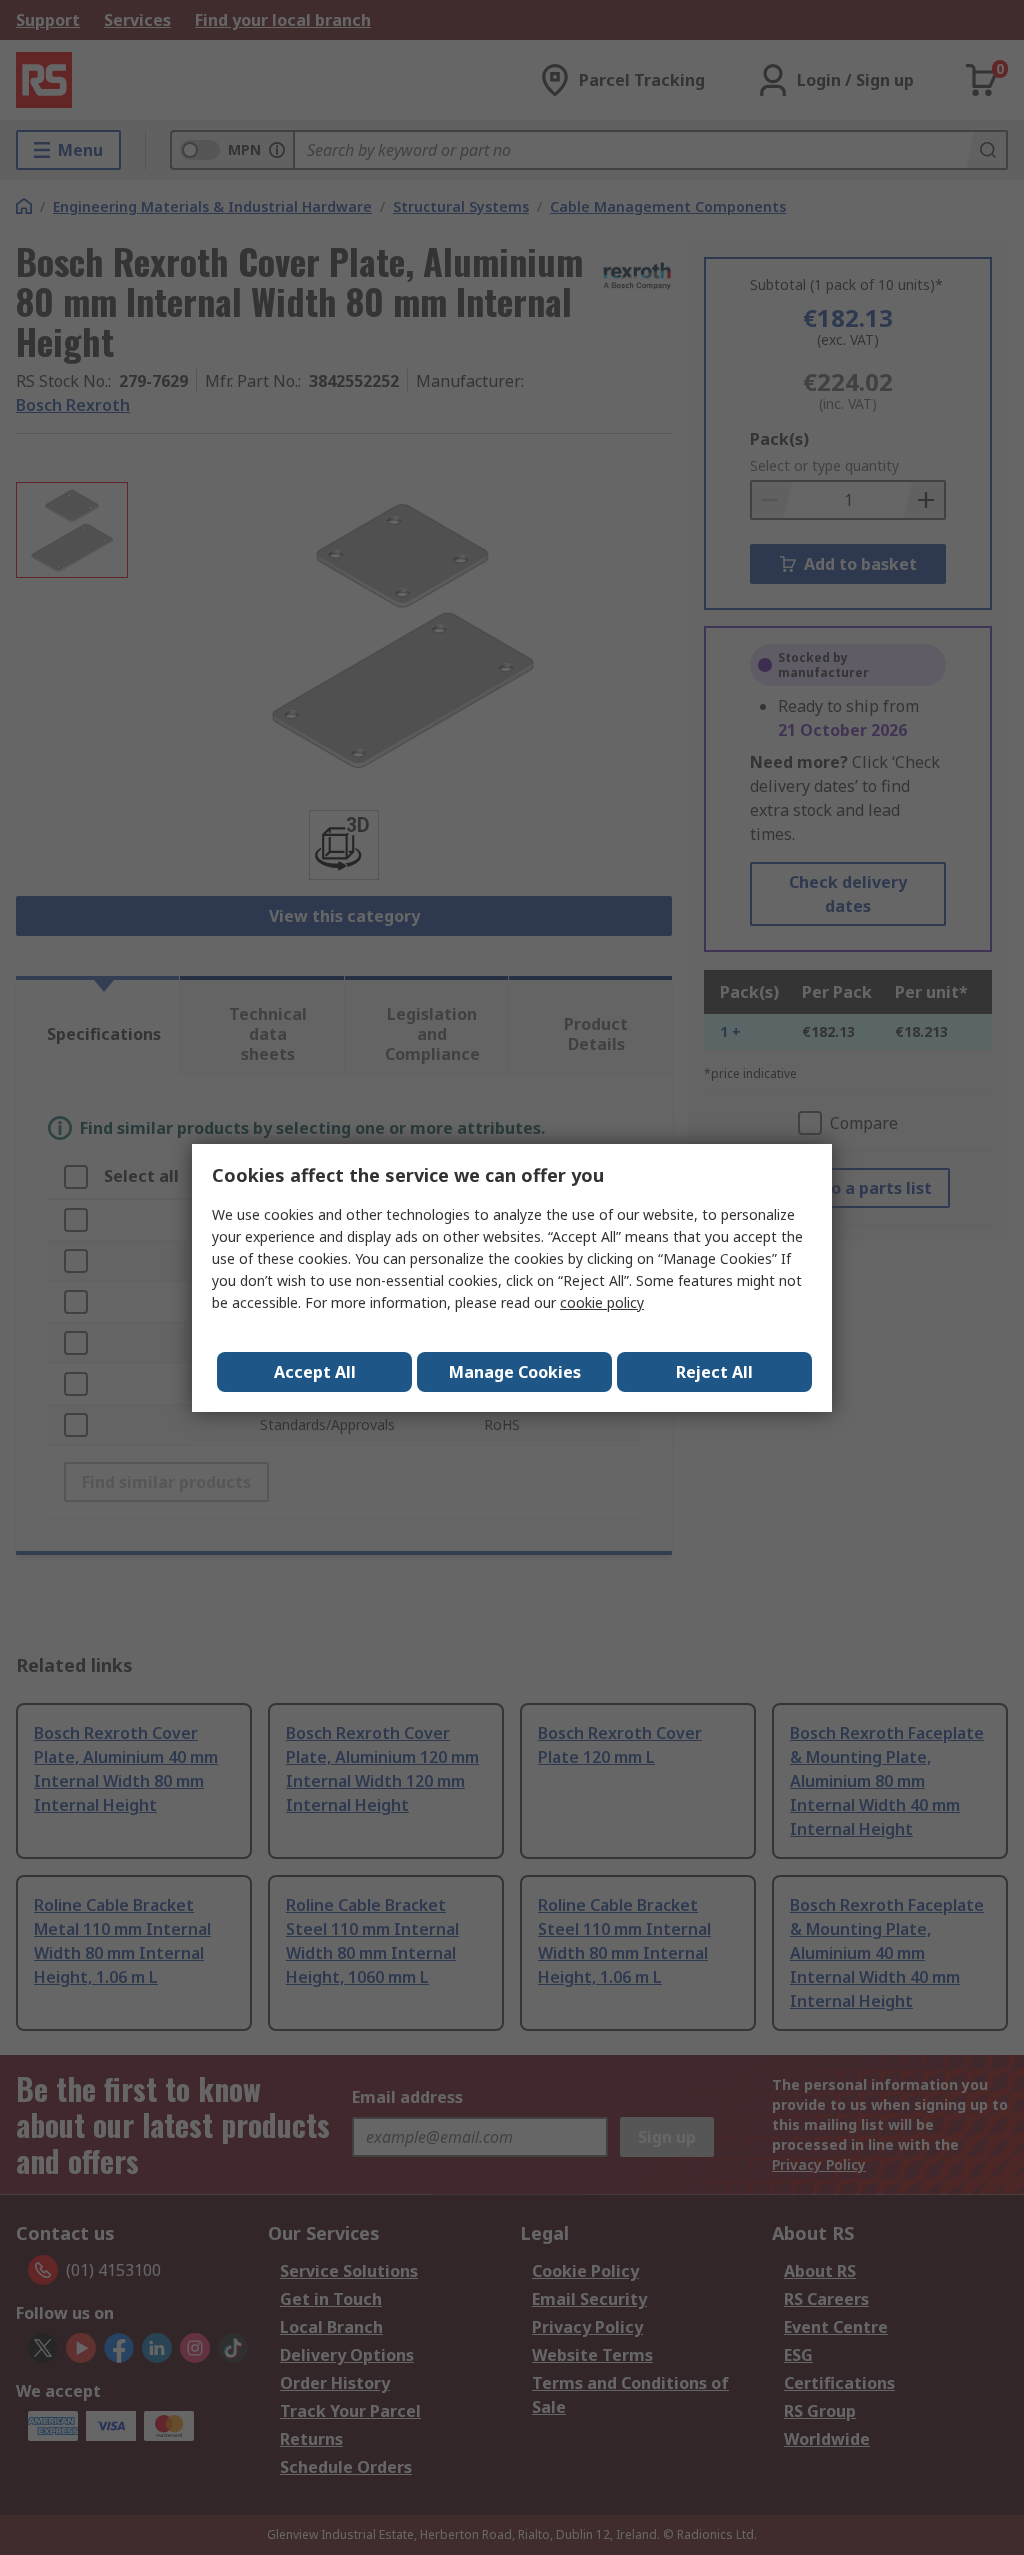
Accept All (315, 1372)
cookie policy (602, 1302)
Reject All (714, 1372)
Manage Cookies (515, 1372)
